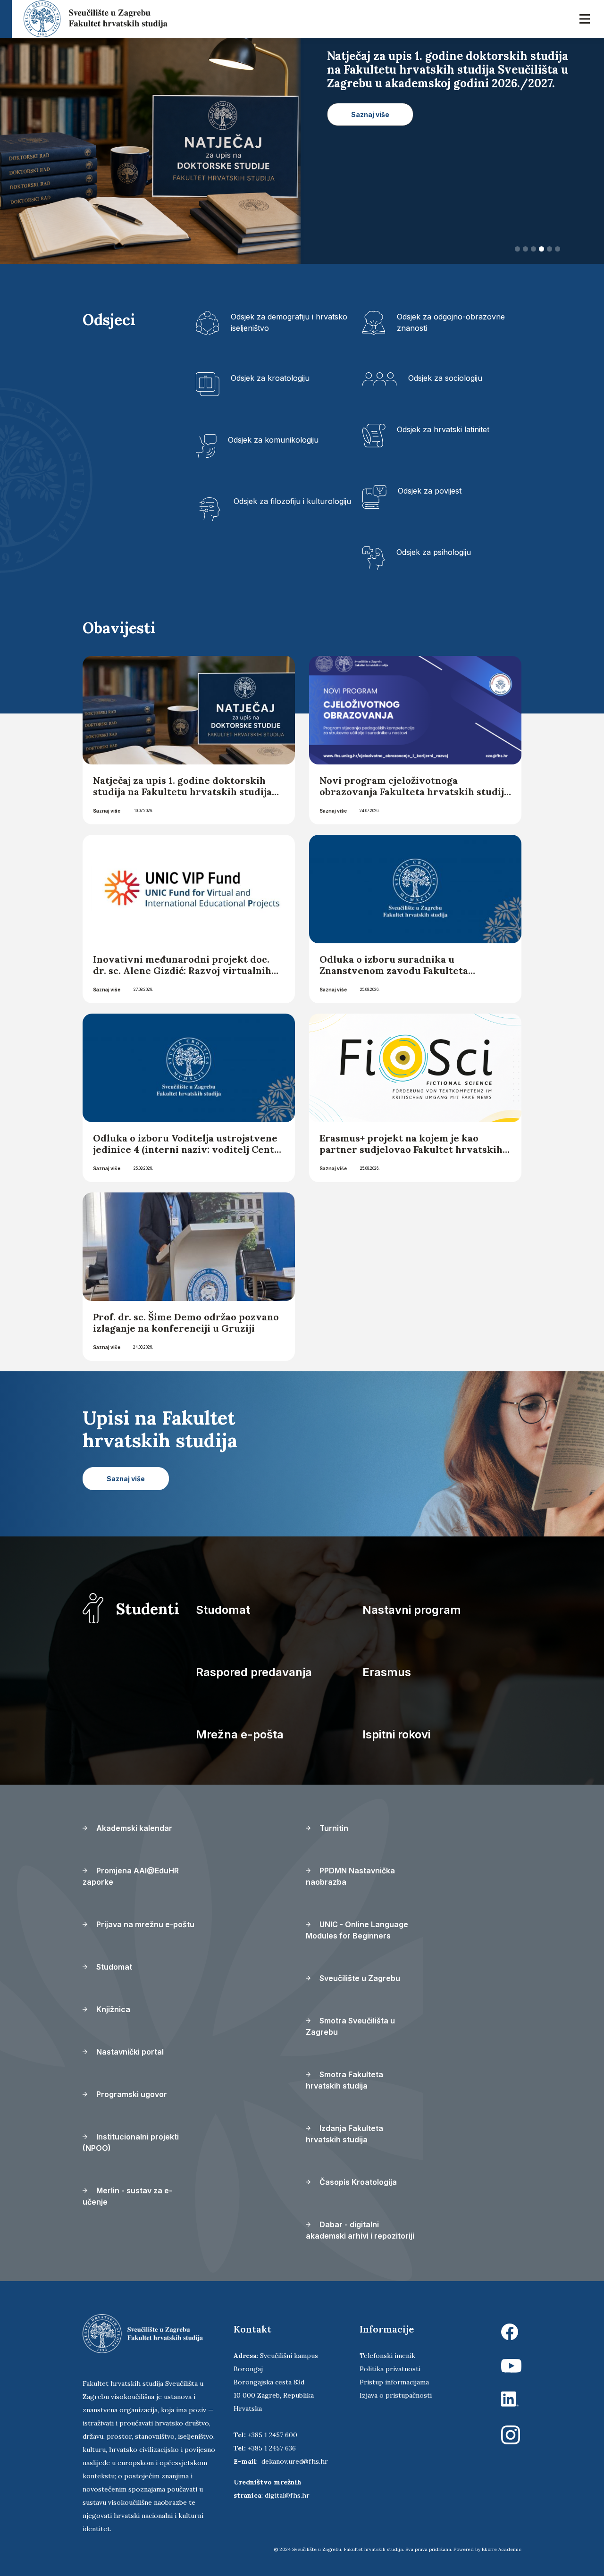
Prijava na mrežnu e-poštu (144, 1924)
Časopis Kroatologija (357, 2182)
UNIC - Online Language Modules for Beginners (357, 1930)
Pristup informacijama (394, 2382)
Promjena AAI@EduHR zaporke (131, 1876)
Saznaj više (107, 811)
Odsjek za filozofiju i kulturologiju (292, 501)
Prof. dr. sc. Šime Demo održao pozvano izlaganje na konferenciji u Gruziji (186, 1322)
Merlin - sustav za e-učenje (127, 2196)
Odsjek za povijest (430, 491)
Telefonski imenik (387, 2356)
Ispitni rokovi (396, 1734)
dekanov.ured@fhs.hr (295, 2461)
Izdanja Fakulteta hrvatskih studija (344, 2134)
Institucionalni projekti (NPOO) (131, 2142)
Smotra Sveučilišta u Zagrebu (350, 2026)
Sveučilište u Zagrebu (359, 1978)
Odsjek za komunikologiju (273, 440)
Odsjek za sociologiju (445, 378)
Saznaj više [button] (370, 114)
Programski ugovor (131, 2094)
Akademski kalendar (133, 1828)
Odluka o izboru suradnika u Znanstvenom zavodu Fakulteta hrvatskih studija (394, 970)
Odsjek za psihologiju (434, 552)
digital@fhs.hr (287, 2495)
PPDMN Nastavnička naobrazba (350, 1876)
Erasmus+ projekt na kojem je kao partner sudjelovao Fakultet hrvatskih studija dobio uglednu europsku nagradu (411, 1155)
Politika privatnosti (390, 2369)
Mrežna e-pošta (240, 1734)
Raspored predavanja (254, 1672)
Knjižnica (112, 2009)
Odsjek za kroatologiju (270, 378)
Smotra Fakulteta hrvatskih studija (344, 2080)
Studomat (223, 1610)
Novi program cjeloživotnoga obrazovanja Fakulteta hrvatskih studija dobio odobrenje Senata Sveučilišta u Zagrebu (414, 797)
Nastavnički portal (129, 2052)
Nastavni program (412, 1610)
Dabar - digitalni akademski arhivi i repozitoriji (360, 2230)
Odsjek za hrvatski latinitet (443, 429)
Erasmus (387, 1672)
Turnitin (333, 1828)
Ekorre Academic (502, 2549)
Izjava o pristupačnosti (396, 2395)
